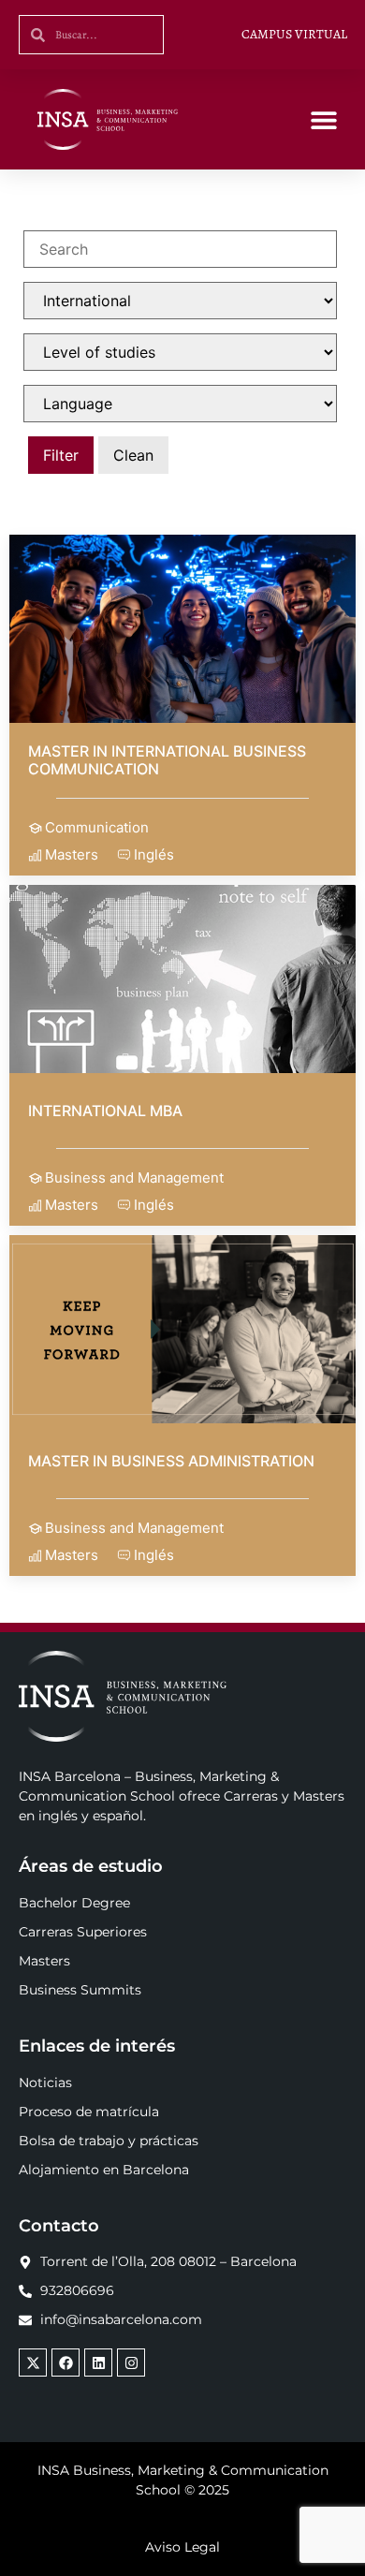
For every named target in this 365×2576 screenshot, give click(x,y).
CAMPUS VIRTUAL (294, 34)
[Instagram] (131, 2363)
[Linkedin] (98, 2363)
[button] (324, 119)
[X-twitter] (33, 2363)
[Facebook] (66, 2363)
